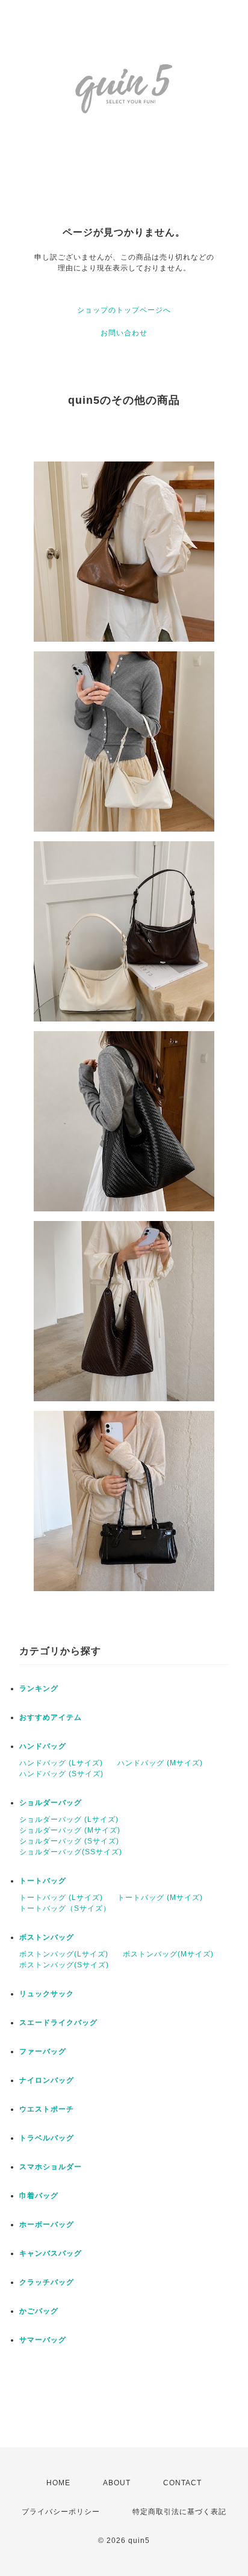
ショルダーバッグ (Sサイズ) (69, 1841)
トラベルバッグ (47, 2138)
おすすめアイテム (51, 1717)
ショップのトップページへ (124, 310)
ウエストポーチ (47, 2109)
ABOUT (117, 2483)
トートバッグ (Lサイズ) (61, 1898)
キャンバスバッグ (51, 2253)
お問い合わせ (124, 333)
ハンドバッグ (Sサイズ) (61, 1774)
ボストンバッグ (47, 1937)
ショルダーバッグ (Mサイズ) (70, 1830)
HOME (58, 2483)
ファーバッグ (43, 2051)
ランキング (39, 1688)
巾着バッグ (39, 2196)
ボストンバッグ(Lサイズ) (64, 1954)
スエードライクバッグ (58, 2023)
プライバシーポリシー (61, 2512)
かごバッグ (39, 2311)
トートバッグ (43, 1881)
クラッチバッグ (47, 2282)
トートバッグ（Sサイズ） (65, 1908)
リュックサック (47, 1994)
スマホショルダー (51, 2167)
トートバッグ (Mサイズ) (160, 1898)
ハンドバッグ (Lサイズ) (61, 1763)
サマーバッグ (43, 2340)
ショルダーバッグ (51, 1803)
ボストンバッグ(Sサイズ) (64, 1965)
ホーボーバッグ (47, 2224)
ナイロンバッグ (47, 2080)
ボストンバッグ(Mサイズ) (168, 1954)
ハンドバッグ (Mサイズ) (160, 1763)
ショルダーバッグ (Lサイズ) (69, 1819)
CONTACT (182, 2483)
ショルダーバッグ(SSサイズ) (71, 1852)
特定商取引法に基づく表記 (179, 2512)
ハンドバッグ (43, 1746)
